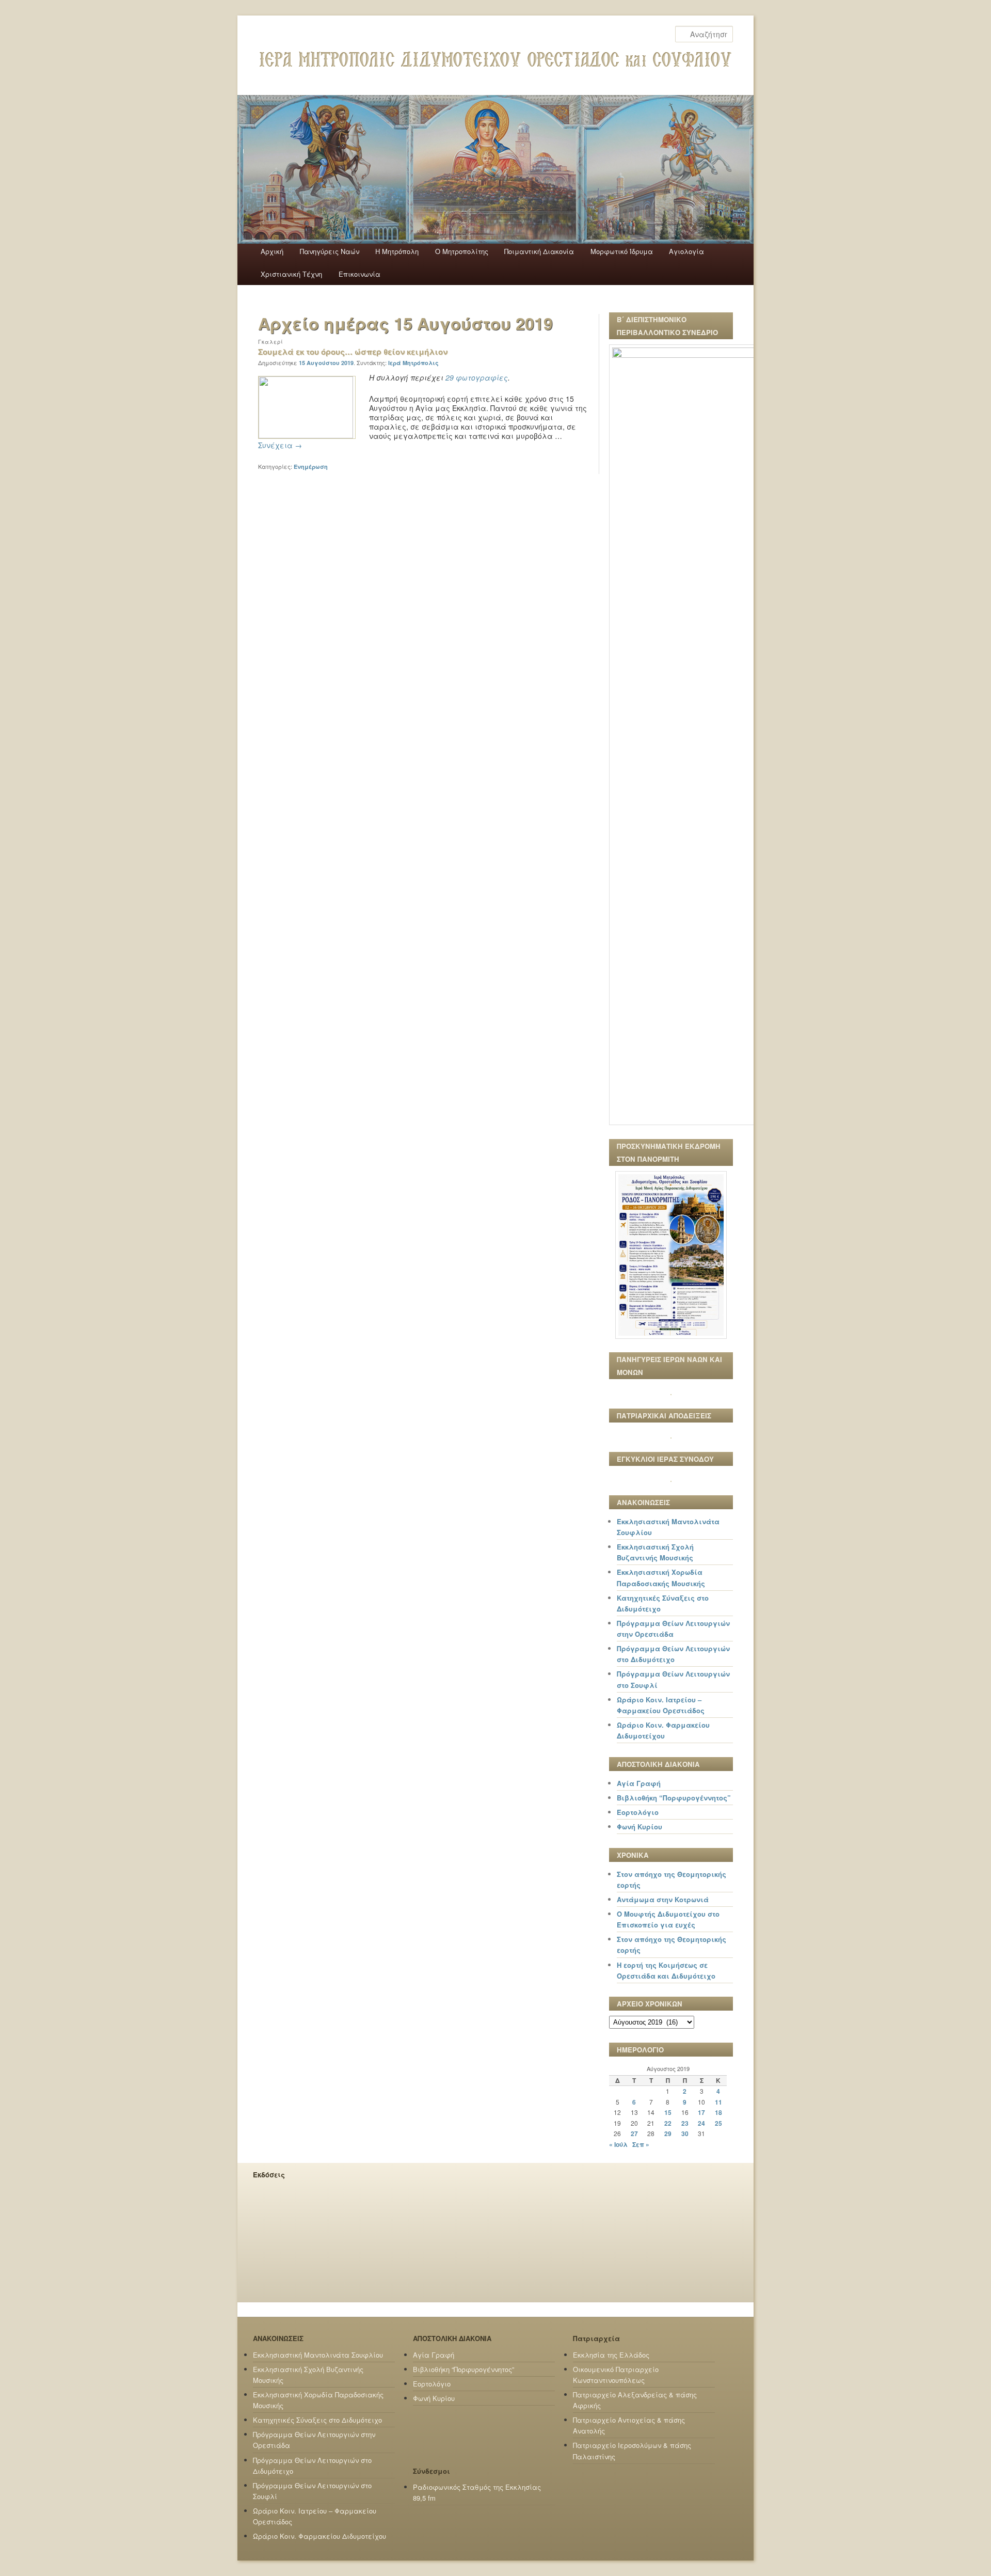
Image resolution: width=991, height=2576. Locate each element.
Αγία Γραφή (639, 1783)
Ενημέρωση (311, 467)
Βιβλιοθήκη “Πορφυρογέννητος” (674, 1798)
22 (668, 2123)
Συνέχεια (280, 445)
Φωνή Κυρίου (640, 1827)
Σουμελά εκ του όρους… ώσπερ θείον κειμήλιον (353, 352)
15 (668, 2112)
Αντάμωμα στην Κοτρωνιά (663, 1899)
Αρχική (272, 251)
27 (634, 2134)
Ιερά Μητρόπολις (413, 363)
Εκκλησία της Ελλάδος (611, 2355)
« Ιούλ (618, 2144)
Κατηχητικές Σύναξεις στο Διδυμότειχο (317, 2420)
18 (718, 2112)
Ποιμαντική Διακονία (539, 251)
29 (668, 2134)
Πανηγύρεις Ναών (330, 251)
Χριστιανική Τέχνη (291, 274)
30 (685, 2134)
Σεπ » (641, 2144)
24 (701, 2123)
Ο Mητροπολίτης (462, 251)
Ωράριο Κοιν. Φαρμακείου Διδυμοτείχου (319, 2536)
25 (718, 2123)
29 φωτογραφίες (477, 377)
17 (701, 2112)
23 (685, 2123)
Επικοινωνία (359, 274)
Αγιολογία (686, 251)
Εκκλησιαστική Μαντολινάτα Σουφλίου (318, 2355)
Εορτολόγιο (638, 1812)
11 (718, 2102)
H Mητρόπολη (397, 251)
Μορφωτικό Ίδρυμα (622, 251)
